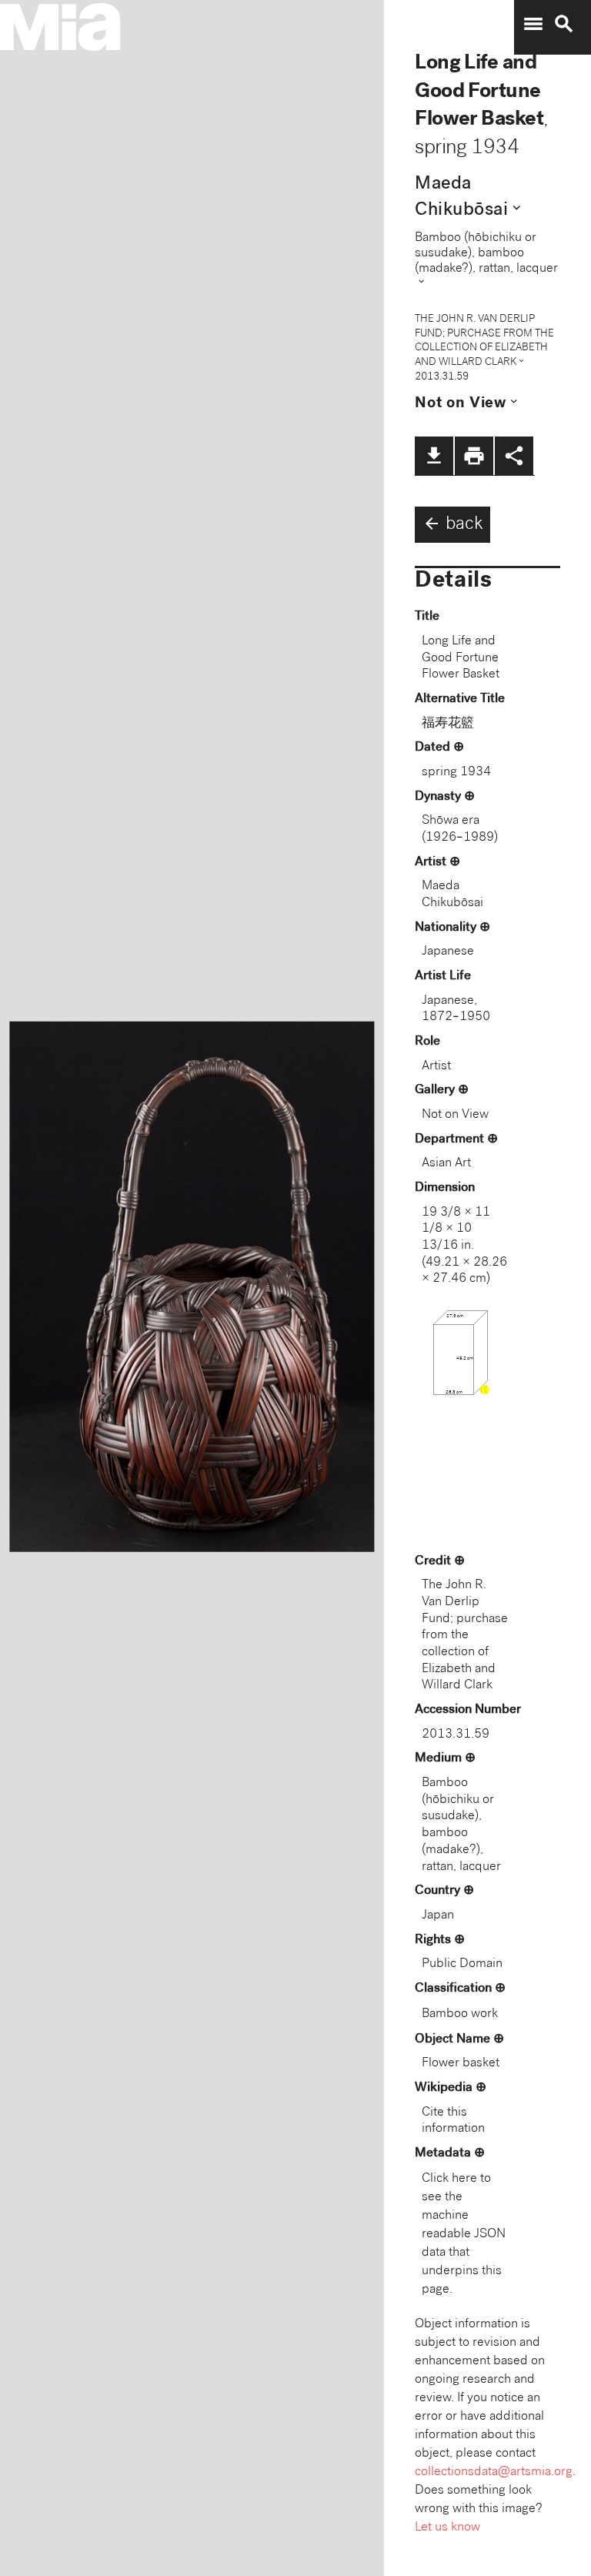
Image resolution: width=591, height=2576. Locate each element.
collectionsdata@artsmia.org (494, 2472)
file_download (434, 456)
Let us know (447, 2528)
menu (533, 24)
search (564, 24)
